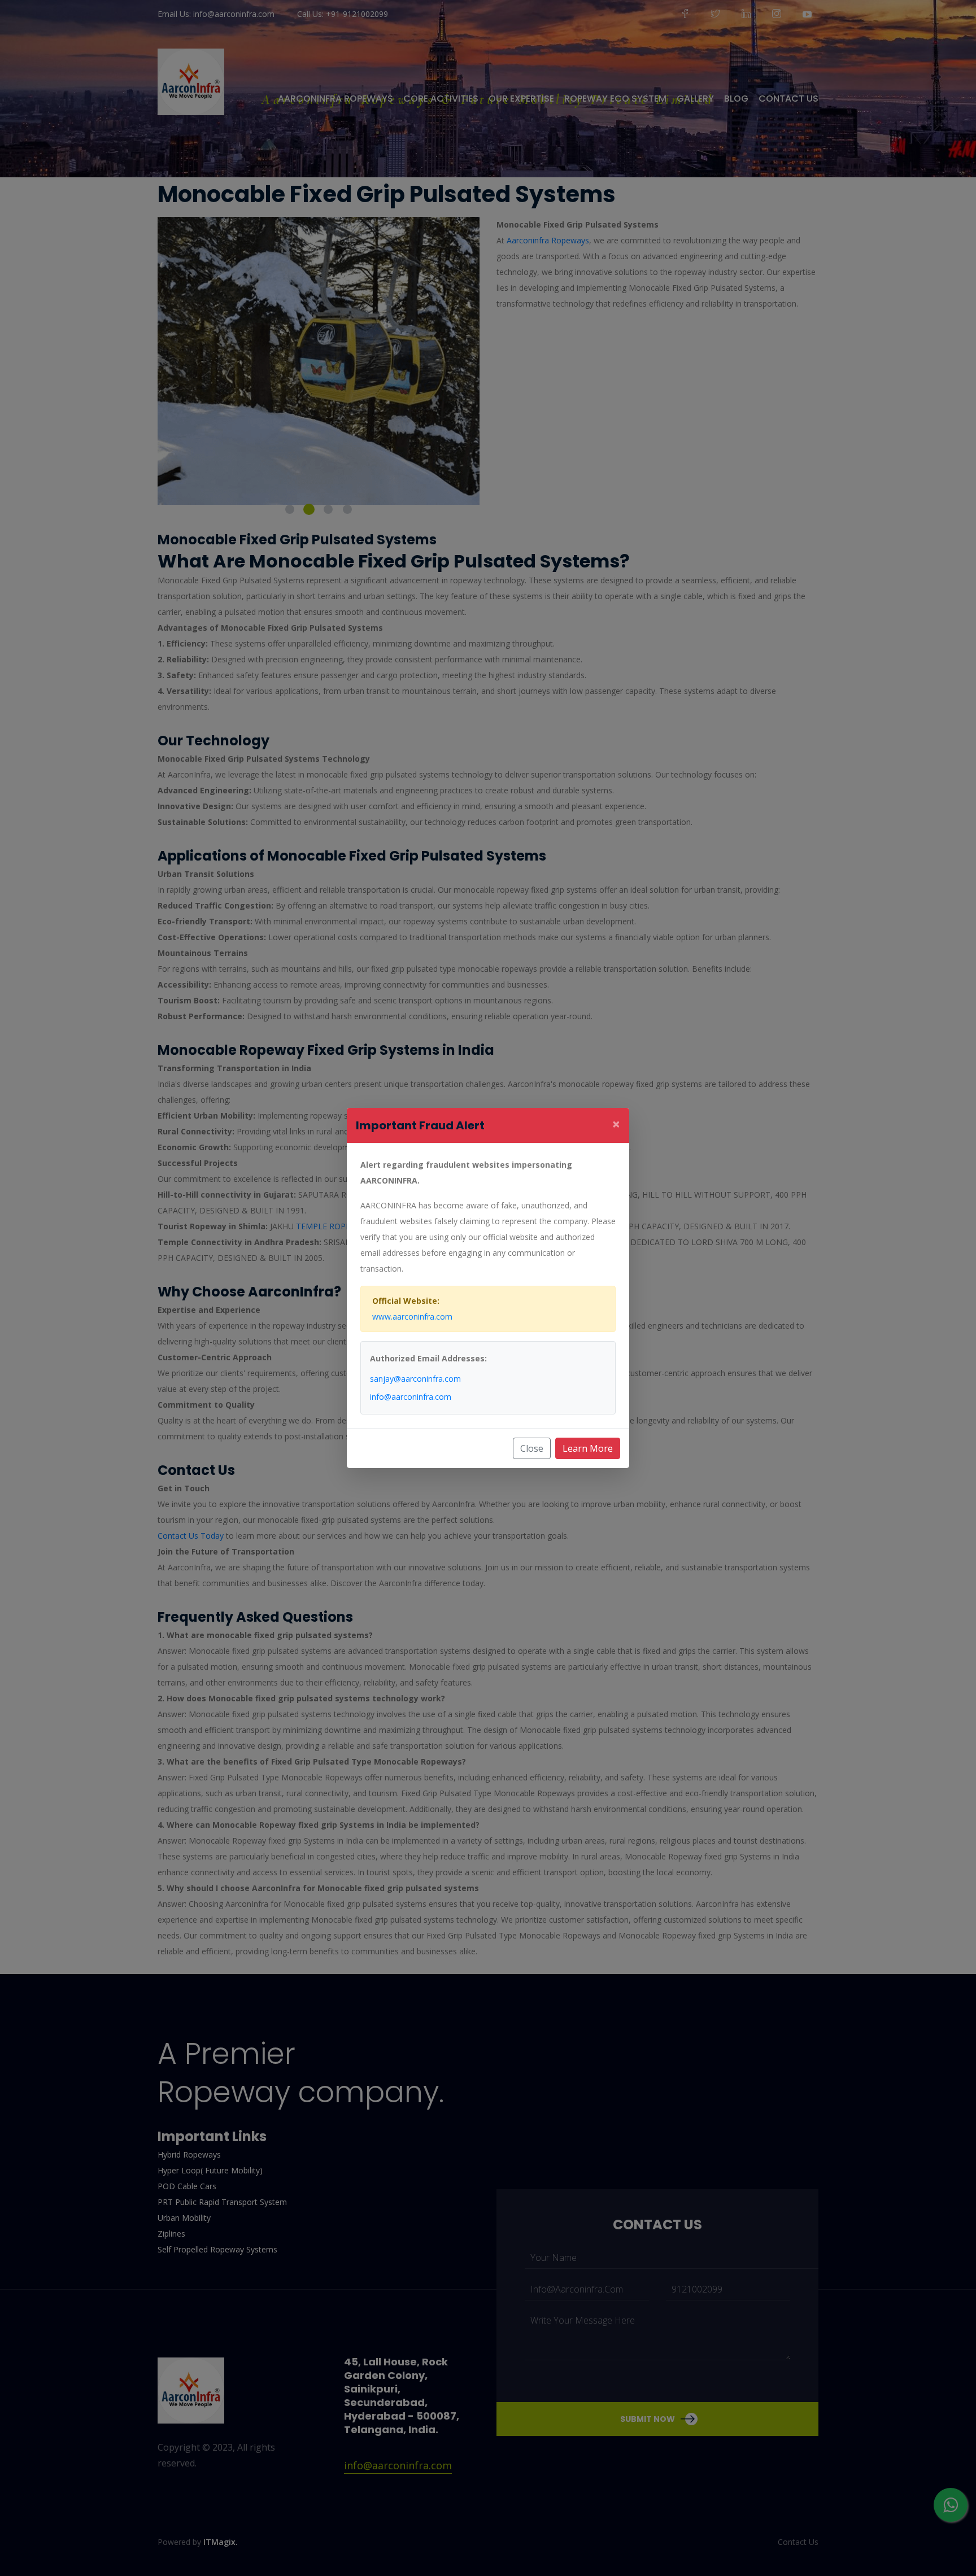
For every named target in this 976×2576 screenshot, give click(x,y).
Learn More (588, 1448)
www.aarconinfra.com (412, 1317)
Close (532, 1448)
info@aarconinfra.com (411, 1397)
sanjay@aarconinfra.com (415, 1379)
